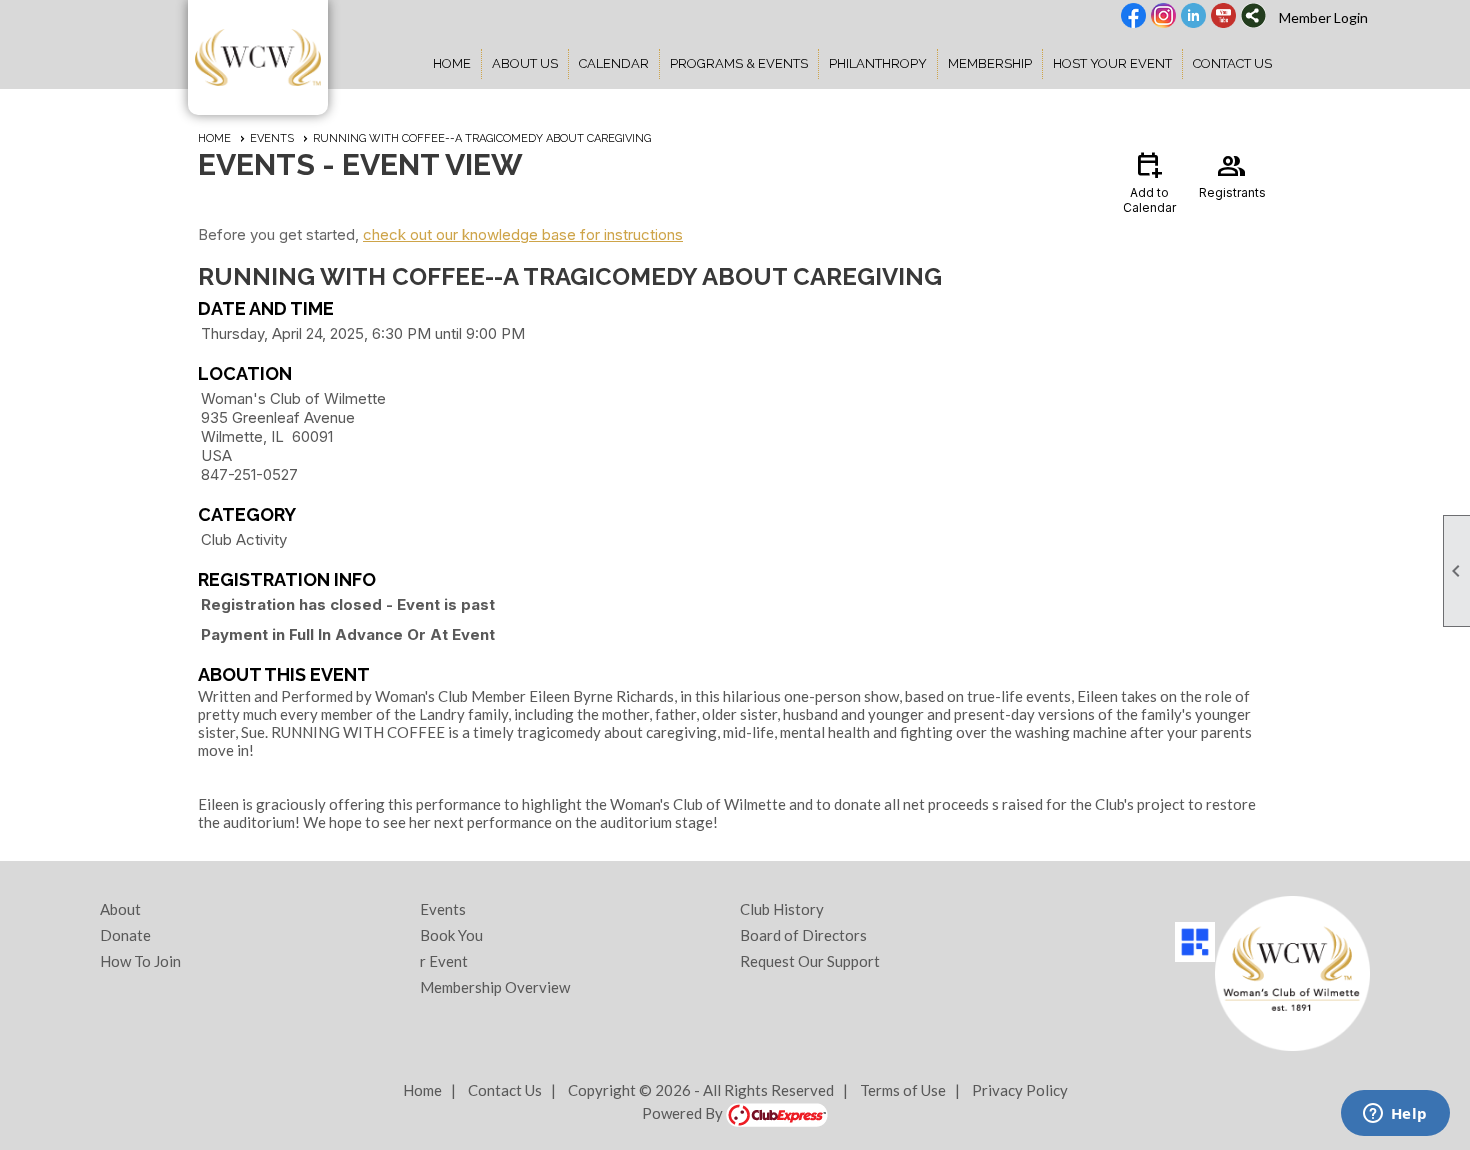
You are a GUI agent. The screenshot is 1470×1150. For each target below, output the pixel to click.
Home (452, 63)
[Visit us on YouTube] (1223, 17)
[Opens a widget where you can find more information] (1395, 1115)
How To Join (140, 961)
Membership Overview (495, 987)
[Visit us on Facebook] (1133, 17)
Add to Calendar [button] (1149, 181)
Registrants (1232, 174)
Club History (782, 909)
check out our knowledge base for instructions (523, 234)
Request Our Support (810, 961)
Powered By (684, 1113)
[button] (525, 64)
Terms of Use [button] (903, 1090)
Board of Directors (803, 935)
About (120, 909)
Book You (451, 935)
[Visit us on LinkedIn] (1193, 17)
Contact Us (1232, 63)
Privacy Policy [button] (1020, 1090)
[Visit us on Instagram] (1163, 17)
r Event (444, 961)
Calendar (614, 63)
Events (272, 138)
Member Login (1323, 17)
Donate (125, 935)
